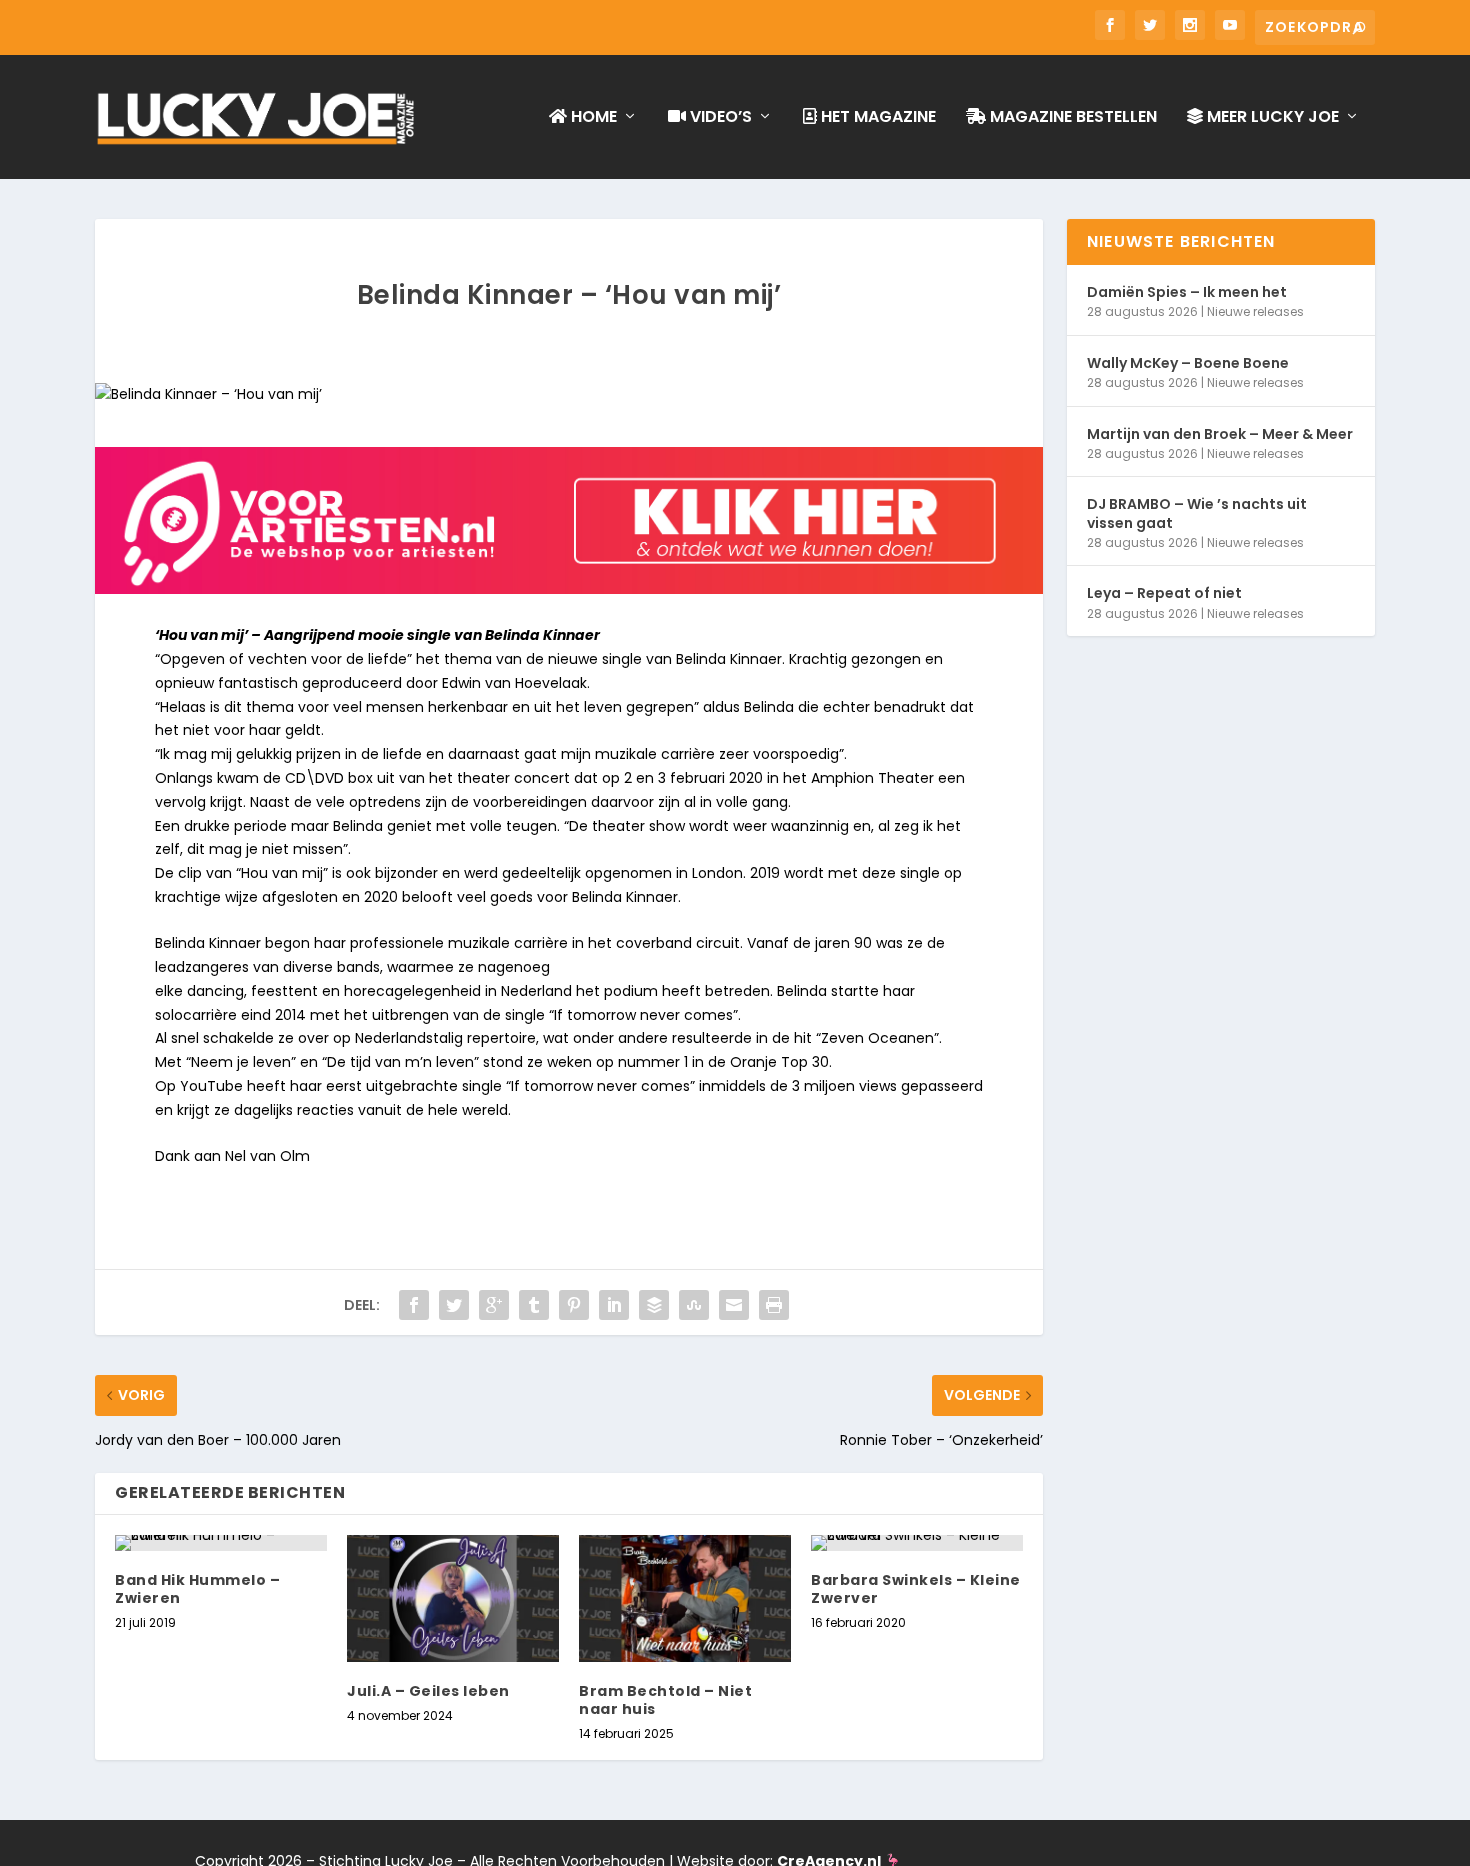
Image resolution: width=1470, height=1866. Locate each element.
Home (592, 118)
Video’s (719, 118)
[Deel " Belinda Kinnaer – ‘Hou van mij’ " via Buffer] (654, 1305)
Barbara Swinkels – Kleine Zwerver (916, 1589)
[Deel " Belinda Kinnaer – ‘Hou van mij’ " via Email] (734, 1305)
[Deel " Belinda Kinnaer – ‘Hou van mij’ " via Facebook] (414, 1305)
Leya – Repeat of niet (1164, 593)
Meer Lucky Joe (1271, 118)
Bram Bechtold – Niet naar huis (665, 1700)
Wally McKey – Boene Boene (1188, 363)
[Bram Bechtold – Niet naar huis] (685, 1598)
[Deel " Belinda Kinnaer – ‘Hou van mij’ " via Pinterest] (574, 1305)
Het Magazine (876, 118)
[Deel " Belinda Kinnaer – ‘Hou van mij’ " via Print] (774, 1305)
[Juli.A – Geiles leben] (453, 1598)
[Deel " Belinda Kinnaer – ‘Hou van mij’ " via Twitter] (454, 1305)
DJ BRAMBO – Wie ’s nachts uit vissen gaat (1197, 513)
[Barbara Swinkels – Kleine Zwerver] (917, 1543)
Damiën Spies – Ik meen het (1187, 292)
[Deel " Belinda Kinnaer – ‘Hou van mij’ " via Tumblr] (534, 1305)
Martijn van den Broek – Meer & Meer (1220, 434)
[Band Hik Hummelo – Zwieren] (221, 1543)
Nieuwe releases (1255, 311)
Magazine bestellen (1071, 118)
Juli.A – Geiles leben (428, 1691)
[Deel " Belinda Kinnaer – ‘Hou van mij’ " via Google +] (494, 1305)
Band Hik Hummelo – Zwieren (197, 1589)
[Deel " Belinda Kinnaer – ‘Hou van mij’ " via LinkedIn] (614, 1305)
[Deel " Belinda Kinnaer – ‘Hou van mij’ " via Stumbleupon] (694, 1305)
